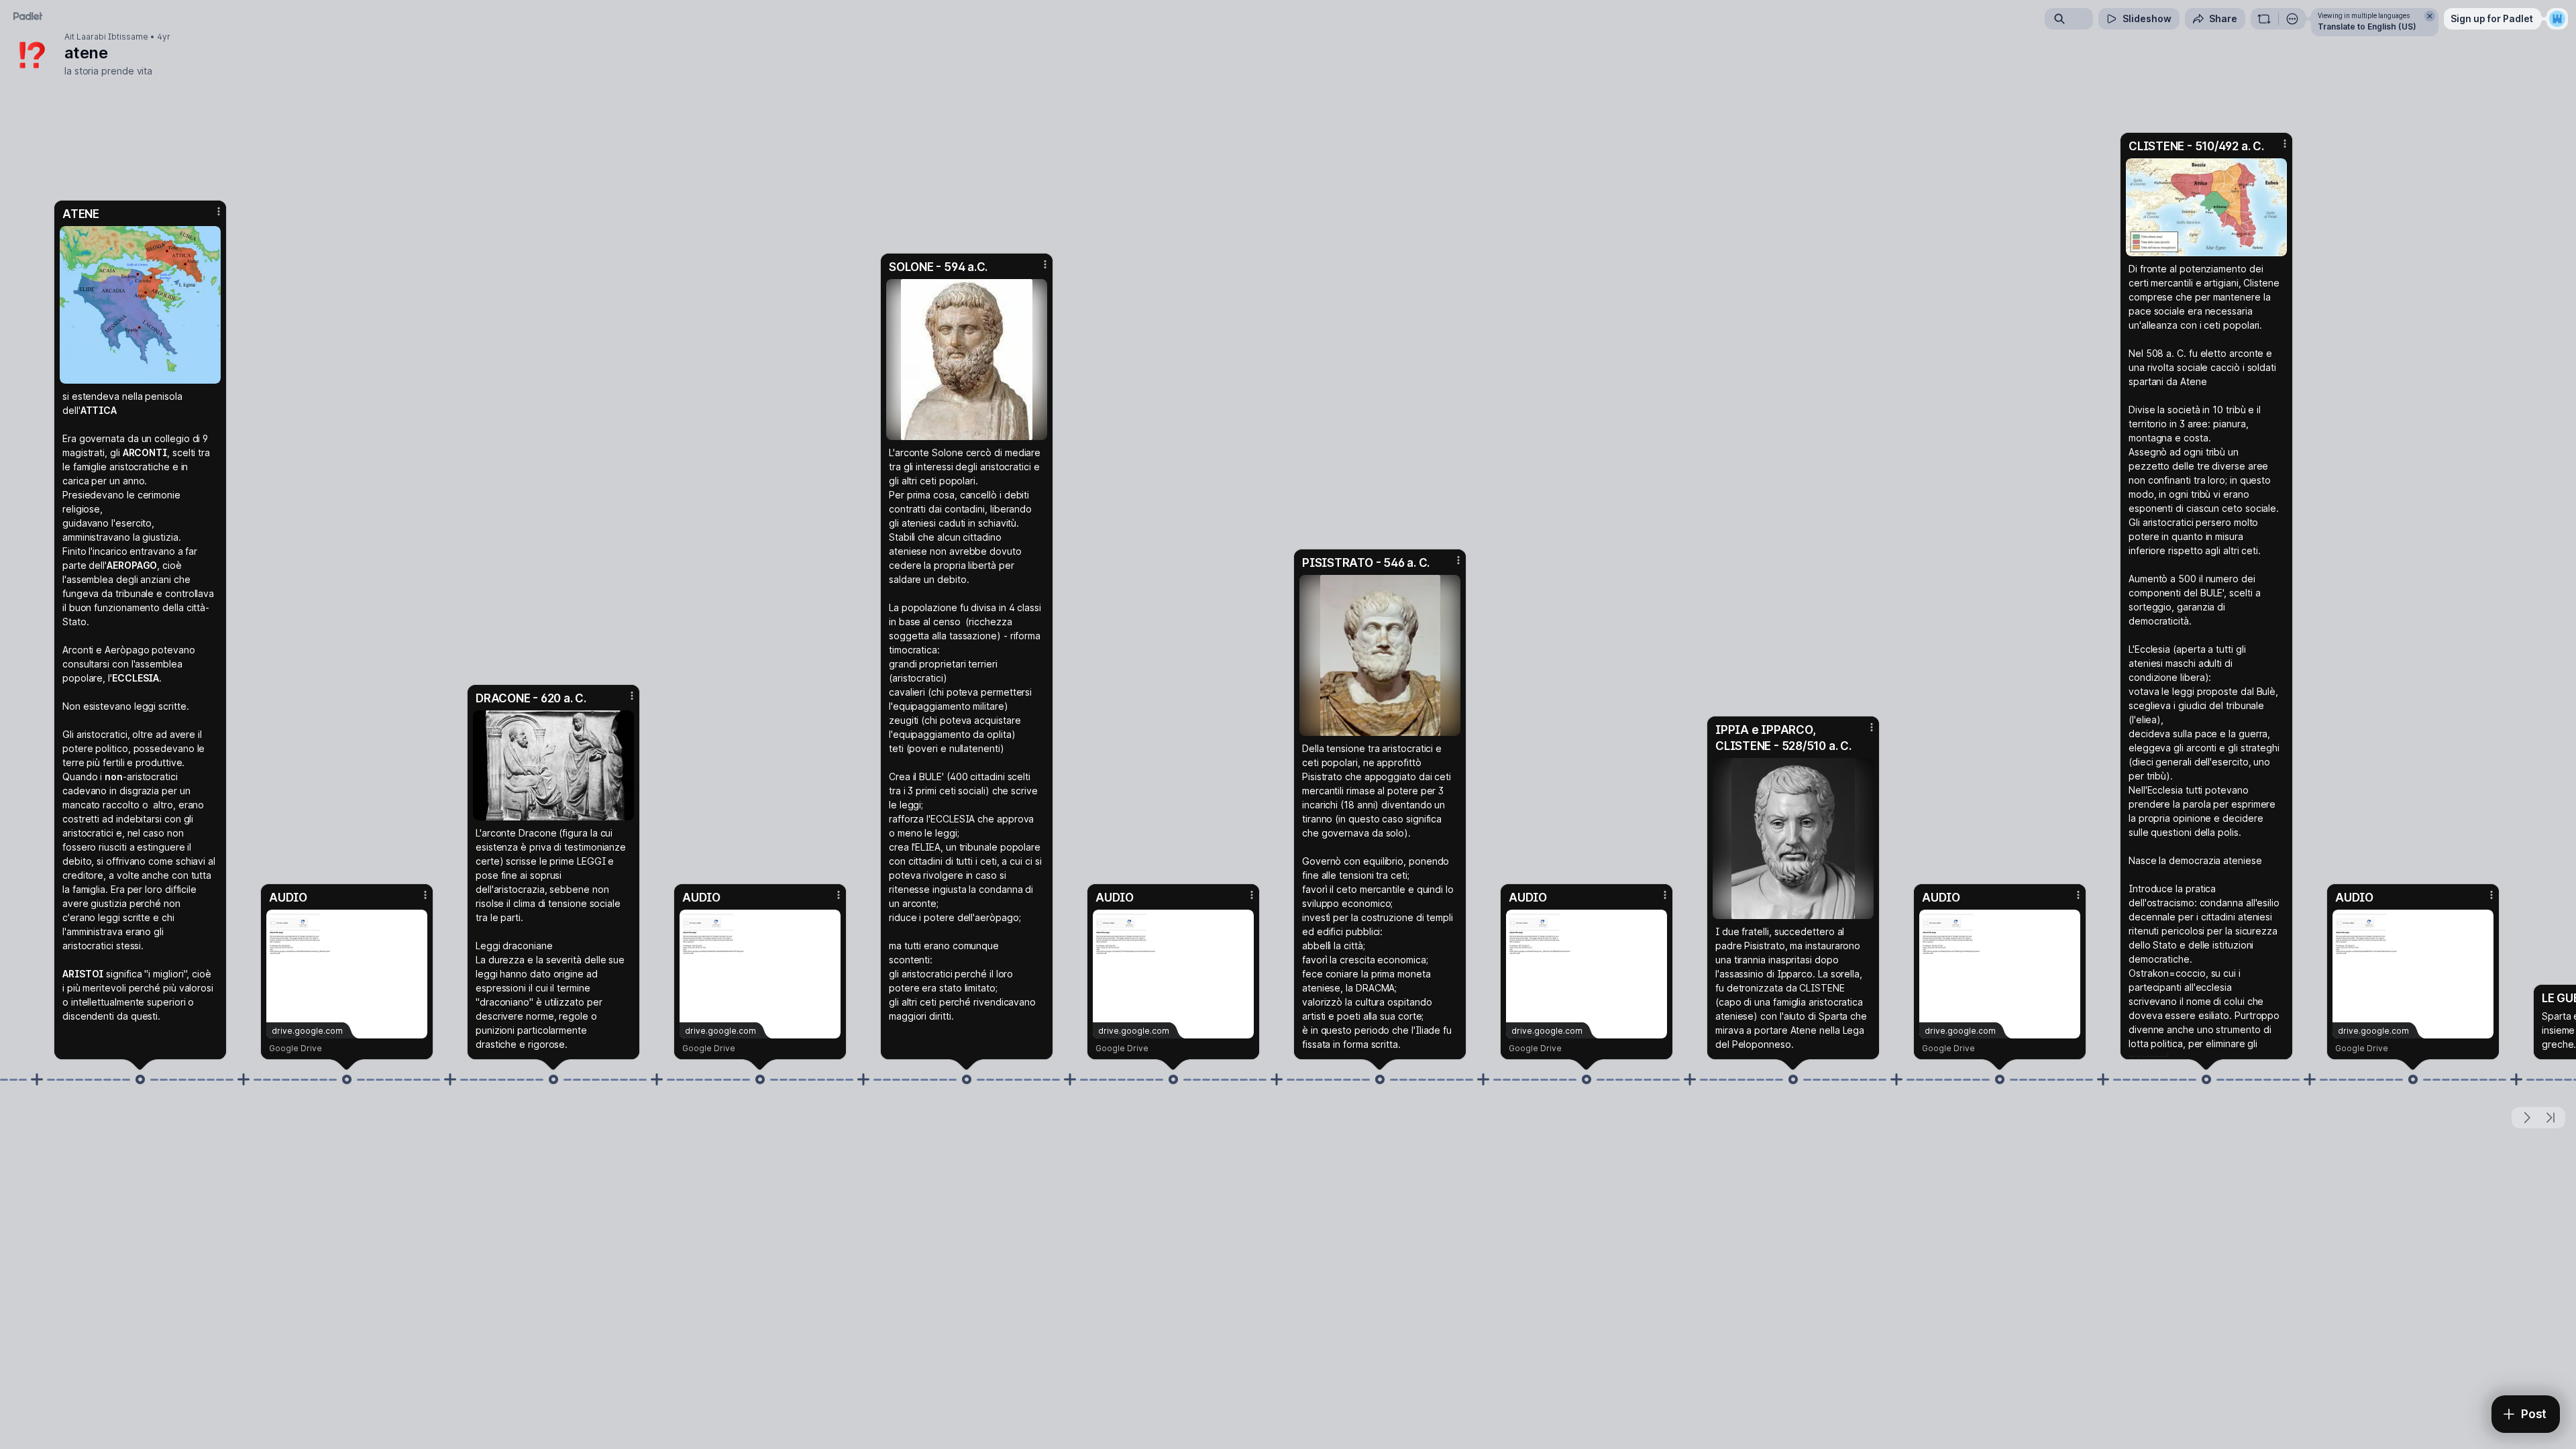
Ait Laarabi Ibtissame (106, 37)
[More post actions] (219, 211)
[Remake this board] (2264, 19)
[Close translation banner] (2430, 16)
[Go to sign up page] (2557, 19)
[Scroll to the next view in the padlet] (2526, 1118)
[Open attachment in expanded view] (140, 305)
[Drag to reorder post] (140, 1079)
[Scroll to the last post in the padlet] (2551, 1118)
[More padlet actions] (2292, 19)
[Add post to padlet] (37, 1079)
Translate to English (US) (2367, 26)
